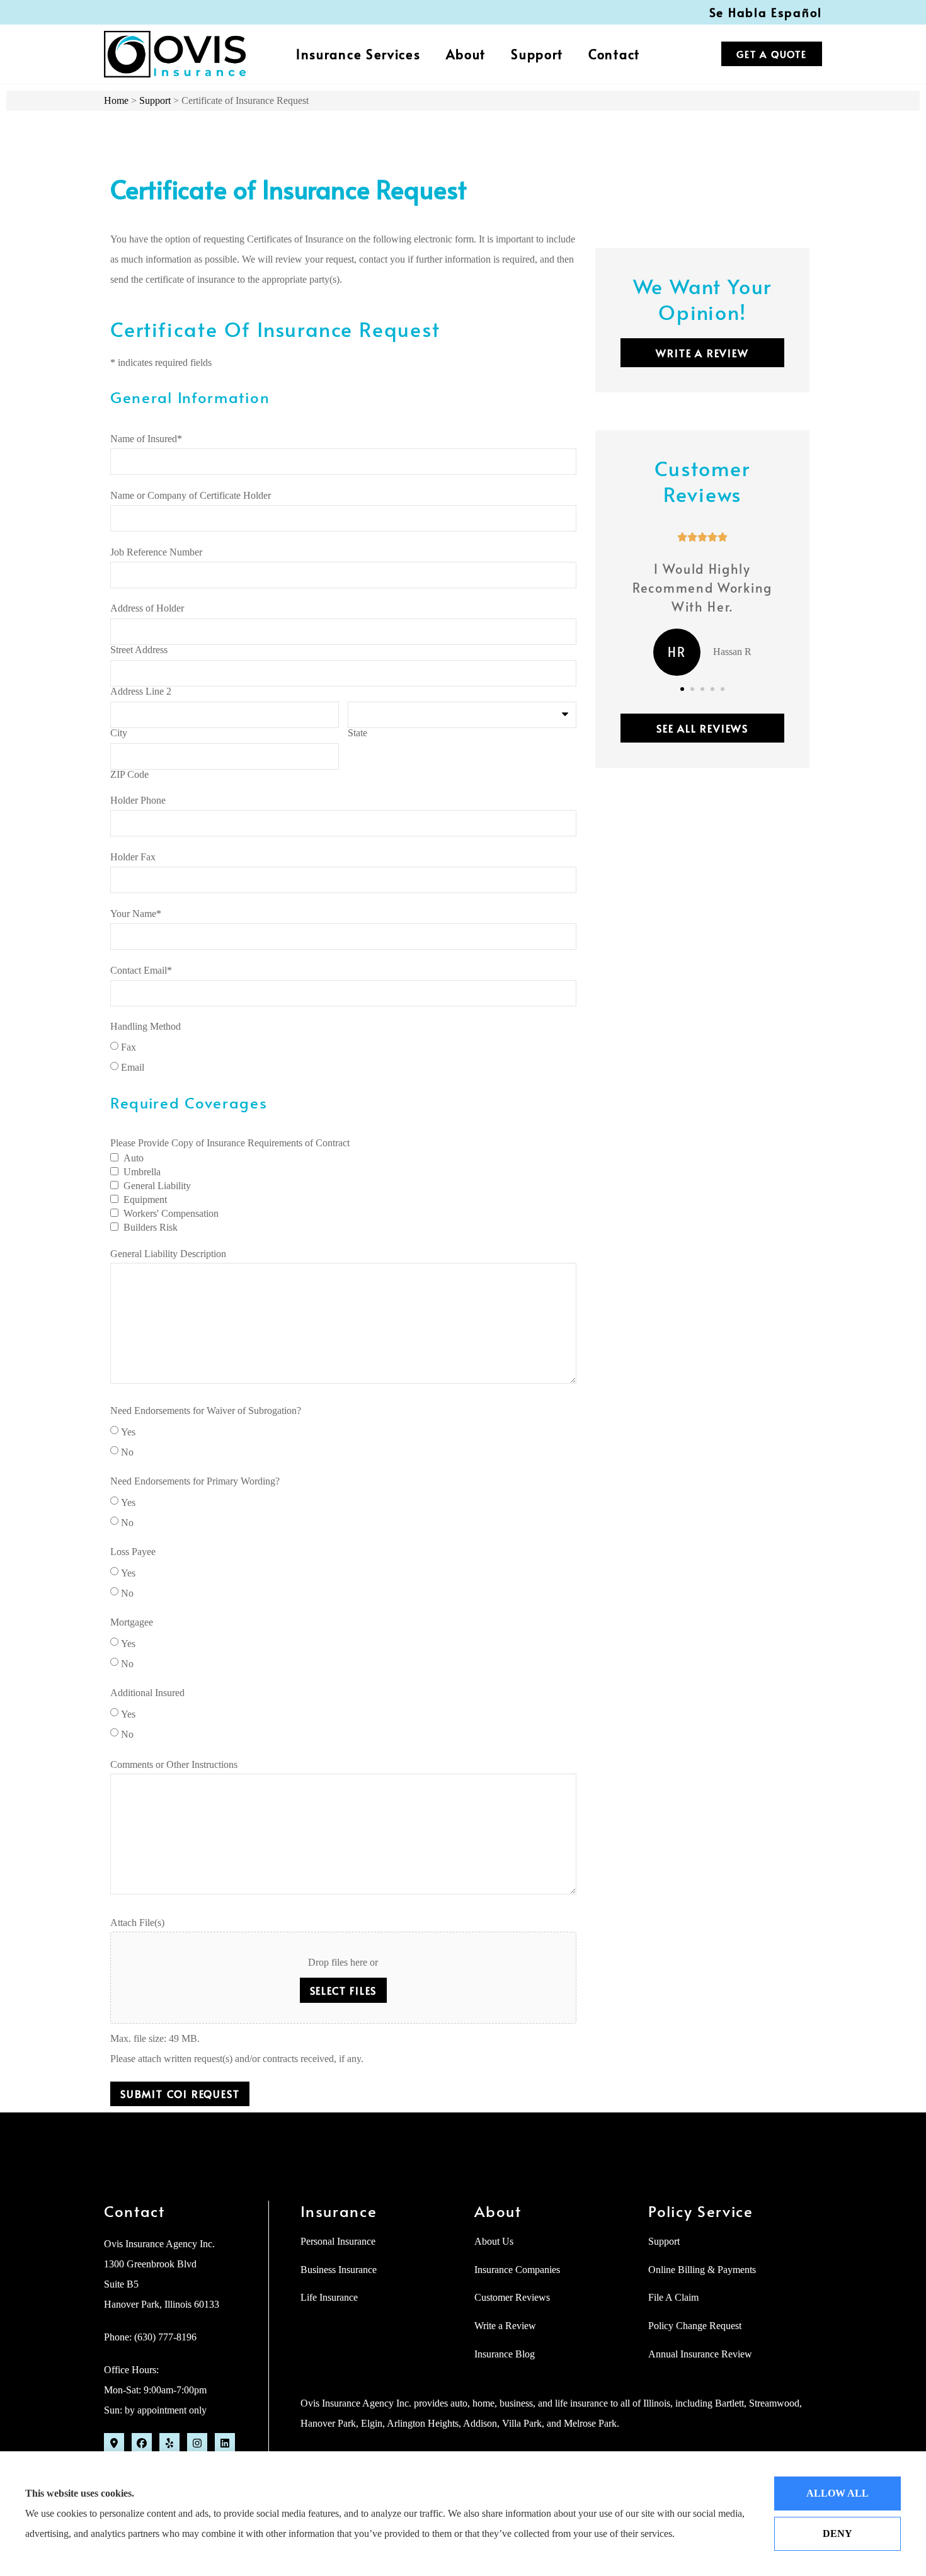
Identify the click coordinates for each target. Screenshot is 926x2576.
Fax (129, 1047)
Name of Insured (146, 439)
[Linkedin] (225, 2443)
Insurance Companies (517, 2270)
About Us (494, 2241)
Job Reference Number (156, 552)
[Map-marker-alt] (114, 2443)
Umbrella (142, 1172)
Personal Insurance (338, 2241)
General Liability (157, 1186)
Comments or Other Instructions (174, 1765)
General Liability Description (168, 1254)
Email (133, 1068)
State (357, 733)
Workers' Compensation (171, 1214)
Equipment (145, 1200)
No (127, 1452)
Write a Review (505, 2326)
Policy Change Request (695, 2326)
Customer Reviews (512, 2297)
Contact (614, 54)
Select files (344, 1990)
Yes (128, 1432)
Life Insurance (329, 2297)
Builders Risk (151, 1228)
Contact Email (141, 971)
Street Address (139, 650)
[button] (682, 689)
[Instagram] (197, 2443)
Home (116, 100)
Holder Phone (138, 801)
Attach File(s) (137, 1923)
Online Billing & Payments (702, 2270)
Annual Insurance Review (700, 2354)
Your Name (136, 914)
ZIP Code (129, 775)
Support (537, 54)
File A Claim (673, 2297)
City (119, 733)
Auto (134, 1158)
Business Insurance (339, 2270)
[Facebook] (142, 2443)
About (466, 54)
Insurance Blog (505, 2354)
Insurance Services (358, 54)
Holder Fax (133, 857)
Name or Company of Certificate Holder (191, 496)
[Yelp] (169, 2443)
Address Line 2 (141, 692)
